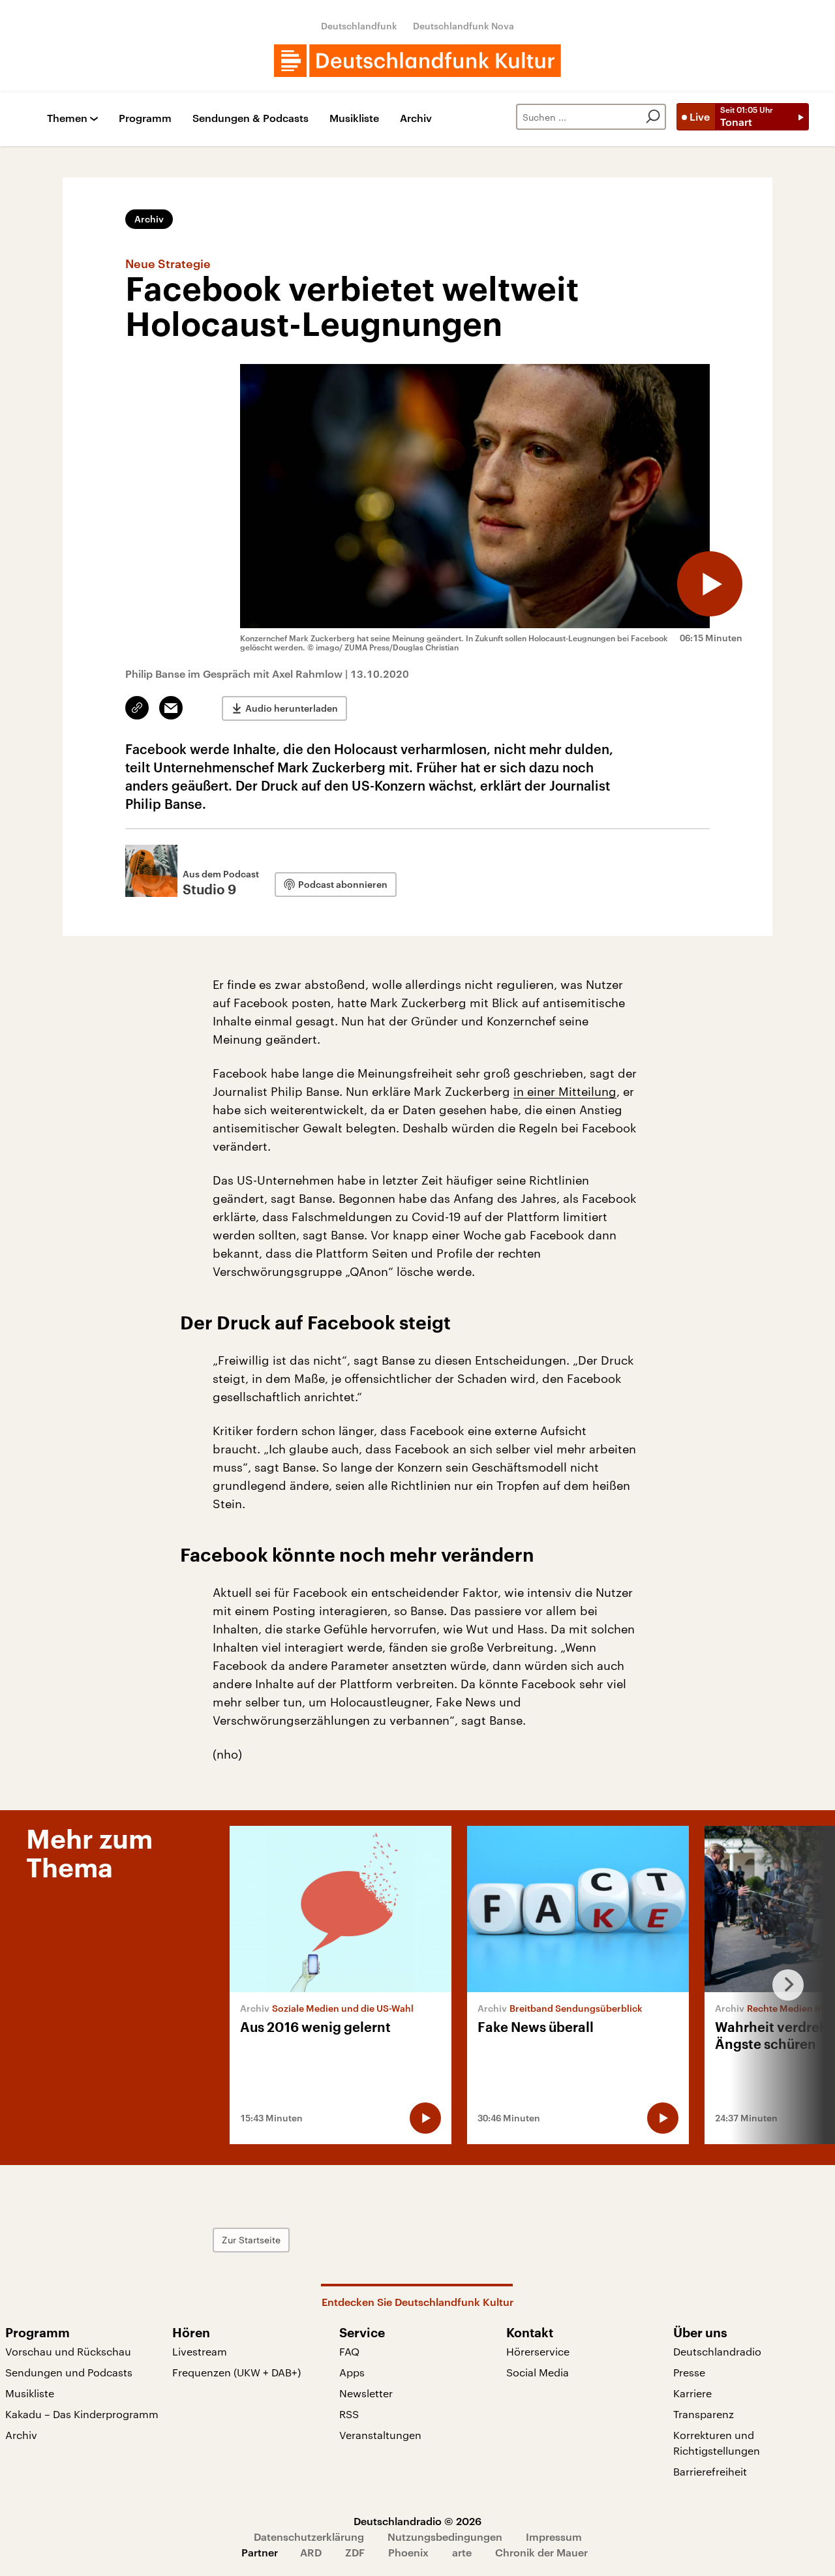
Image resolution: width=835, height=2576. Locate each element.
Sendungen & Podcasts (250, 118)
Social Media (538, 2372)
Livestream (200, 2351)
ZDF (355, 2552)
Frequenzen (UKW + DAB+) (236, 2372)
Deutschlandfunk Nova (463, 26)
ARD (311, 2552)
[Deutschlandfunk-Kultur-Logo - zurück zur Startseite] (417, 61)
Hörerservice (538, 2351)
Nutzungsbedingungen (445, 2537)
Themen (67, 118)
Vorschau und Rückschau (68, 2351)
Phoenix (408, 2552)
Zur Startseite (251, 2240)
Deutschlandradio (717, 2351)
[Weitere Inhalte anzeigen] (783, 1985)
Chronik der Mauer (541, 2552)
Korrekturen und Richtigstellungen (717, 2443)
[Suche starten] (653, 117)
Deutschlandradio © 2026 (417, 2521)
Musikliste (354, 118)
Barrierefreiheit (710, 2471)
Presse (689, 2372)
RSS (349, 2414)
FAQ (349, 2351)
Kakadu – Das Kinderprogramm (82, 2414)
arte (462, 2552)
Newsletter (366, 2393)
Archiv (416, 118)
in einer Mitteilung (565, 1091)
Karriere (692, 2393)
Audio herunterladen (292, 708)
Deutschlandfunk (359, 26)
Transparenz (704, 2414)
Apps (352, 2372)
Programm (145, 118)
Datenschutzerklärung (309, 2537)
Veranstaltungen (380, 2435)
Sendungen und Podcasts (69, 2372)
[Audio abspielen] (710, 584)
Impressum (554, 2537)
